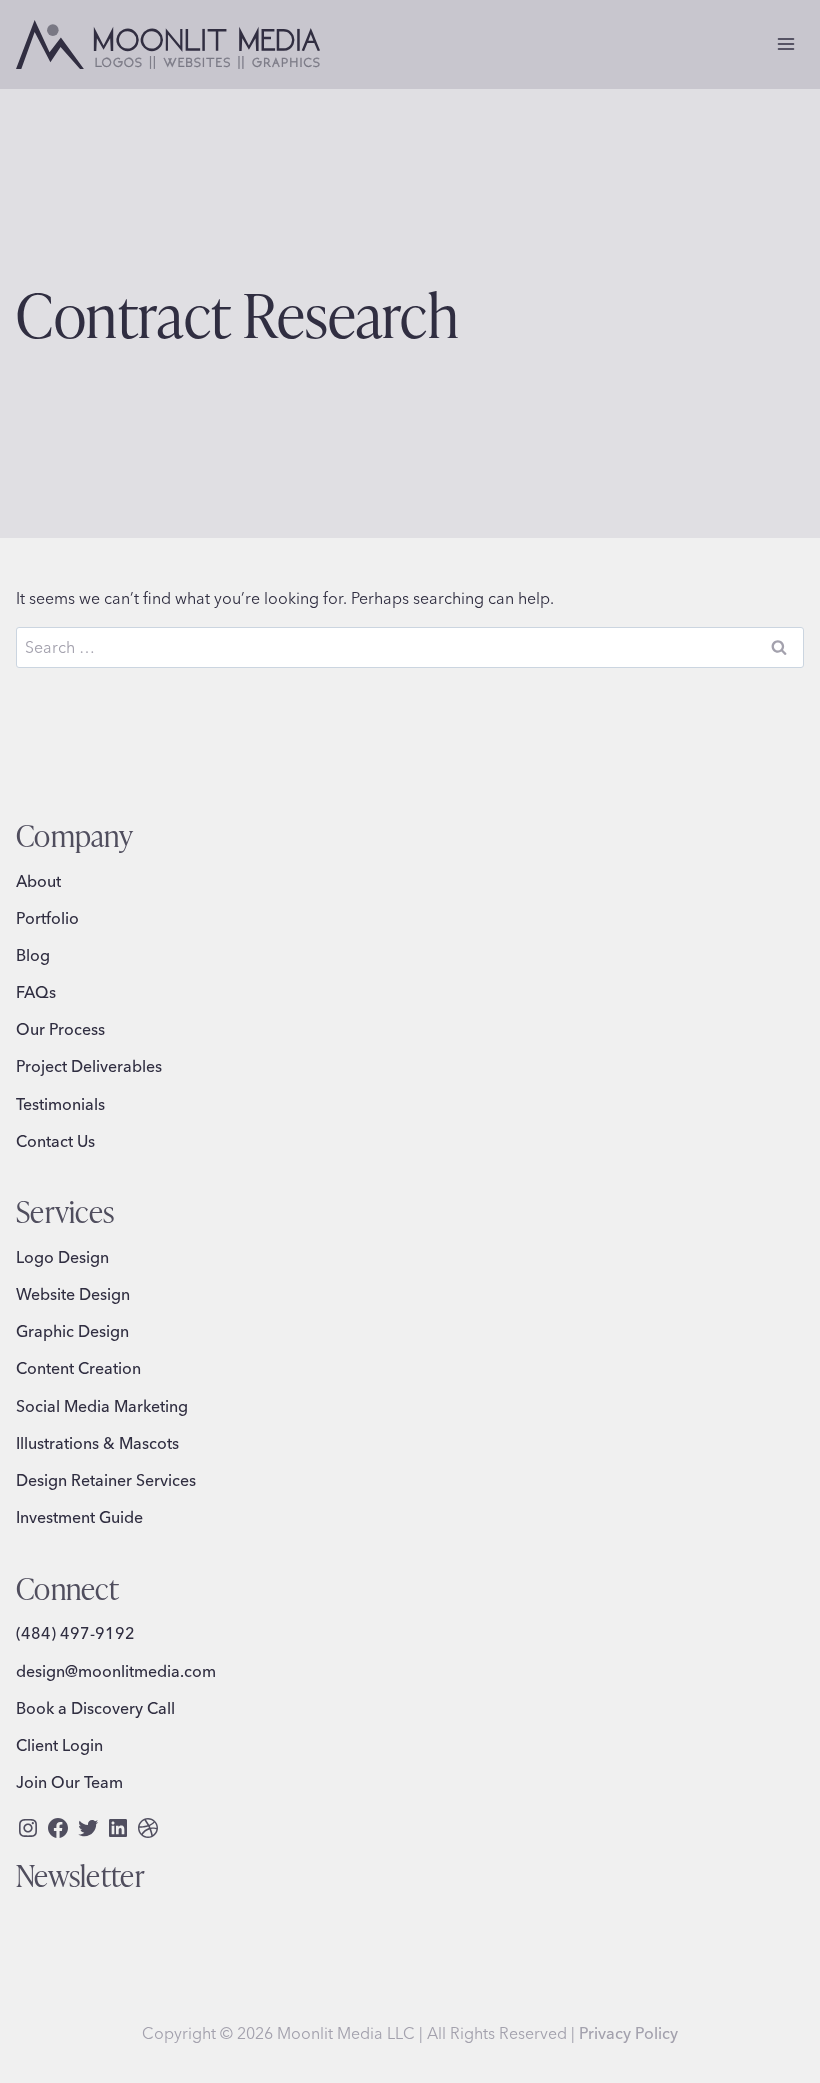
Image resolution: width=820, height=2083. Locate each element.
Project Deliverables (89, 1066)
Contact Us (55, 1141)
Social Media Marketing (102, 1406)
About (38, 881)
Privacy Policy (628, 2033)
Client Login (59, 1745)
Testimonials (60, 1104)
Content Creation (78, 1368)
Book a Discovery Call (95, 1708)
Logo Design (62, 1257)
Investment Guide (79, 1517)
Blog (33, 955)
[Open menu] (785, 44)
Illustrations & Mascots (97, 1443)
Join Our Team (69, 1782)
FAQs (36, 992)
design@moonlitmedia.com (116, 1671)
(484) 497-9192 (75, 1633)
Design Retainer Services (106, 1480)
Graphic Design (72, 1331)
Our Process (60, 1029)
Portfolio (47, 918)
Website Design (73, 1294)
